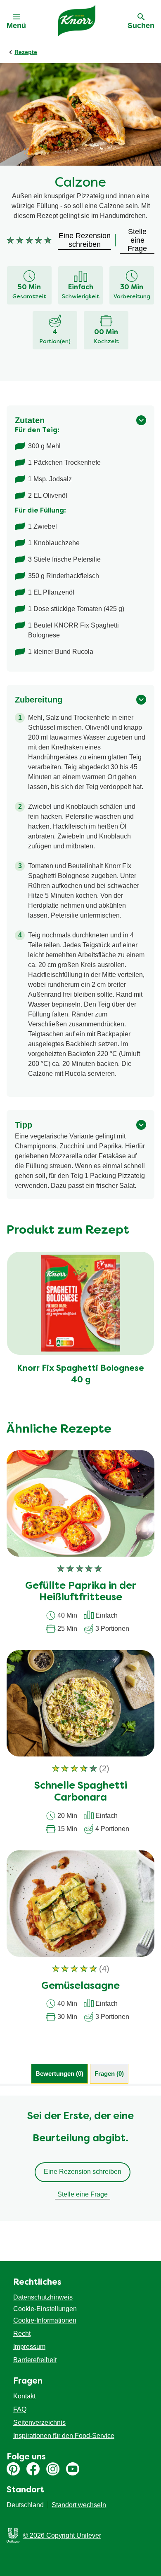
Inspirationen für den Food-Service (64, 2436)
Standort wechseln (79, 2505)
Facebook (33, 2469)
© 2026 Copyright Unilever (62, 2535)
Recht (22, 2334)
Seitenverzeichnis (39, 2423)
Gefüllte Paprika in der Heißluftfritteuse (81, 1592)
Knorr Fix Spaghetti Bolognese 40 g (80, 1375)
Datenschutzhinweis (43, 2297)
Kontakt (24, 2396)
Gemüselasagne (80, 1986)
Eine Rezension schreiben (83, 2172)
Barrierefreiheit (35, 2360)
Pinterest (13, 2469)
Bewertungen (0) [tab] (59, 2074)
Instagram (53, 2469)
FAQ (20, 2409)
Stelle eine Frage (83, 2194)
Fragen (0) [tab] (109, 2074)
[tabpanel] (80, 2158)
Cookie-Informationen (45, 2320)
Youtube (73, 2469)
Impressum (29, 2347)
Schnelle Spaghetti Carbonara (81, 1792)
